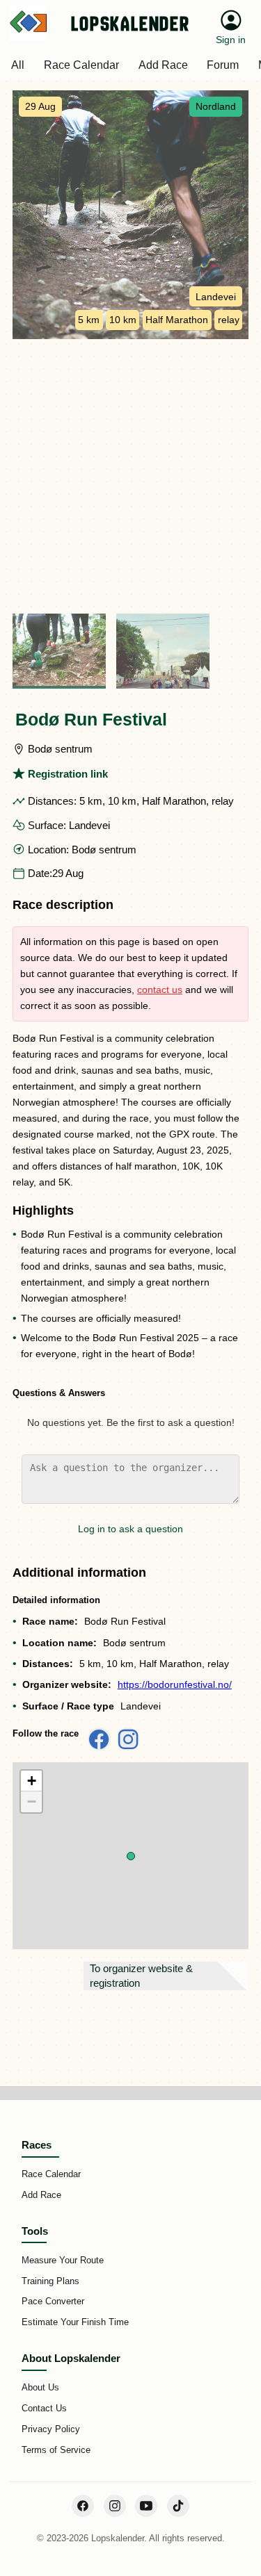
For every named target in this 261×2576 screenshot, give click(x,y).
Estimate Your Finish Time (75, 2322)
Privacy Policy (51, 2429)
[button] (131, 1856)
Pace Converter (53, 2301)
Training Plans (50, 2281)
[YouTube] (146, 2506)
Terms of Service (56, 2450)
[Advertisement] (130, 476)
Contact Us (44, 2408)
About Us (40, 2387)
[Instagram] (115, 2506)
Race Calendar (51, 2174)
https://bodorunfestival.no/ (175, 1684)
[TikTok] (178, 2506)
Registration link (68, 774)
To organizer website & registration (141, 1976)
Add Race (41, 2195)
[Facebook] (83, 2506)
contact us (160, 990)
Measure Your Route (63, 2260)
